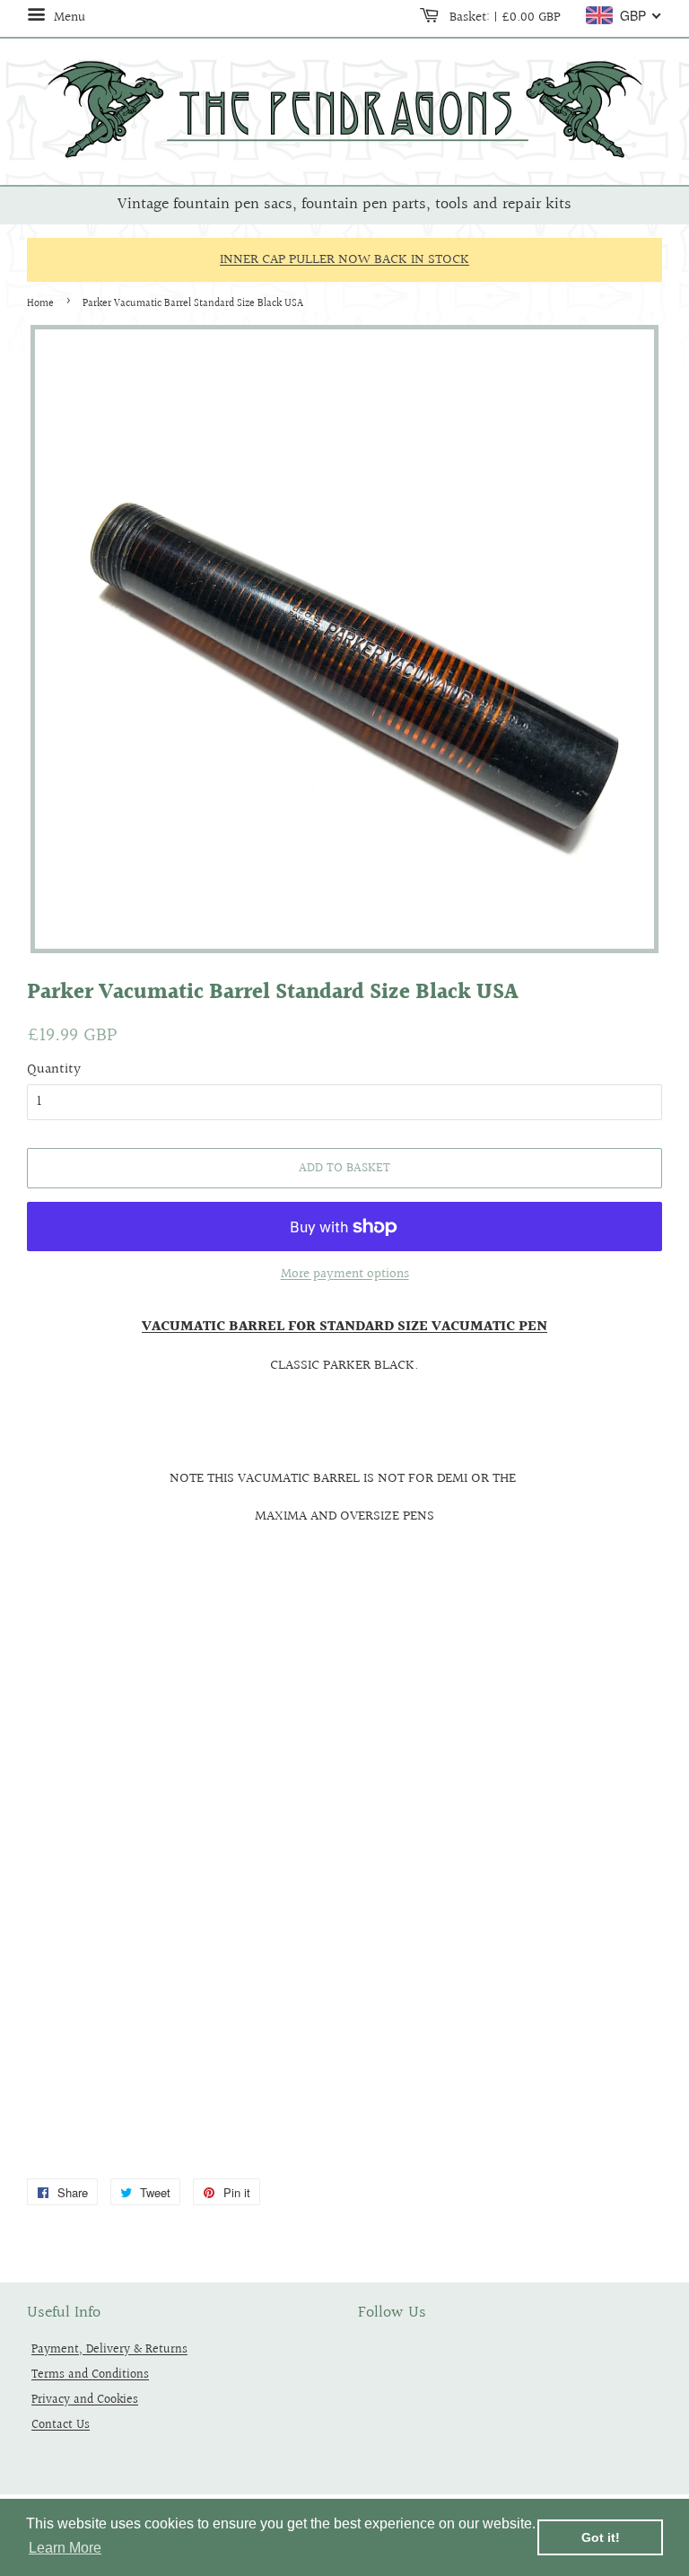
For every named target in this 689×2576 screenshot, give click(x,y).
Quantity (54, 1069)
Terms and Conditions (90, 2374)
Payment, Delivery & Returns (109, 2349)
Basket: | (503, 17)
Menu (68, 17)
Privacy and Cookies (85, 2400)
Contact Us (61, 2425)
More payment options (345, 1274)
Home (40, 304)
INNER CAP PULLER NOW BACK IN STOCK (344, 260)
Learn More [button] (65, 2548)
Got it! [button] (601, 2537)
